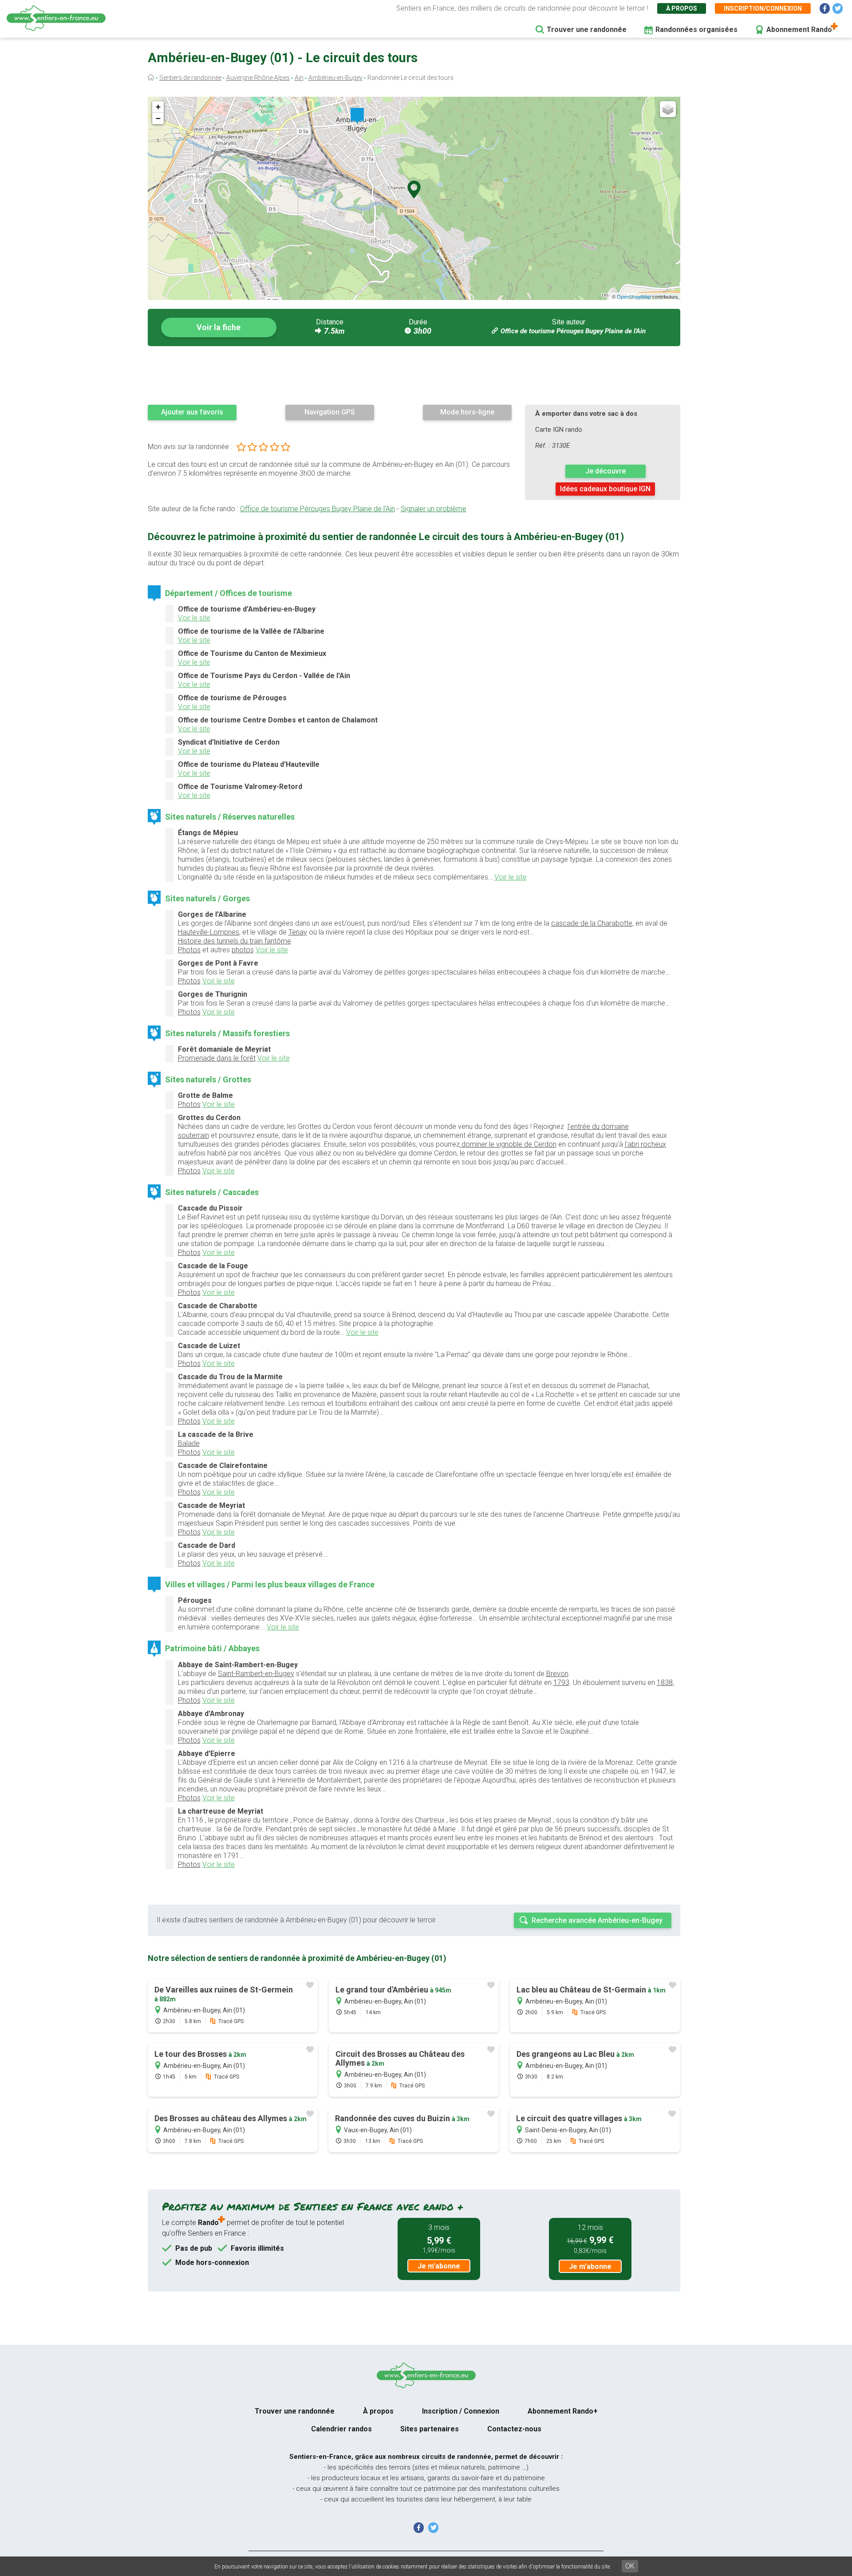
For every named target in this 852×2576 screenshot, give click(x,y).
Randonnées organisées (696, 30)
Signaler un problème (434, 509)
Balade (189, 1443)
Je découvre (605, 471)
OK (630, 2566)
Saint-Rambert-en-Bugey (256, 1674)
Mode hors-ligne (467, 412)
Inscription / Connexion (461, 2411)
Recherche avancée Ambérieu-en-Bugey (597, 1920)
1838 (665, 1682)
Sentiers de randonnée (190, 78)
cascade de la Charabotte (592, 923)
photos (243, 950)
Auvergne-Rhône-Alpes (258, 78)
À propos (682, 8)
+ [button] (158, 107)
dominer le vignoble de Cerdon (508, 1144)
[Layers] (668, 109)
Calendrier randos (341, 2429)
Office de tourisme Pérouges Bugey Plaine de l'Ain (573, 331)
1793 (561, 1682)
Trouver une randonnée (587, 30)
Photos (189, 950)
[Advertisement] (414, 375)
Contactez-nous (514, 2429)
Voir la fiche (219, 327)
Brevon (557, 1674)
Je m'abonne (439, 2266)
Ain (299, 78)
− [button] (158, 118)
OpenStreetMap (634, 296)
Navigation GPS (330, 412)
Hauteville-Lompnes (209, 932)
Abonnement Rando (799, 30)
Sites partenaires (430, 2429)
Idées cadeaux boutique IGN (605, 489)
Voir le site (194, 618)
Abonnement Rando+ (563, 2411)
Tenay (298, 932)
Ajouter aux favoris (192, 412)
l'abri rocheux (645, 1144)
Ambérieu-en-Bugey (335, 78)
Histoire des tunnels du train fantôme (235, 941)
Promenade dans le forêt (217, 1058)
